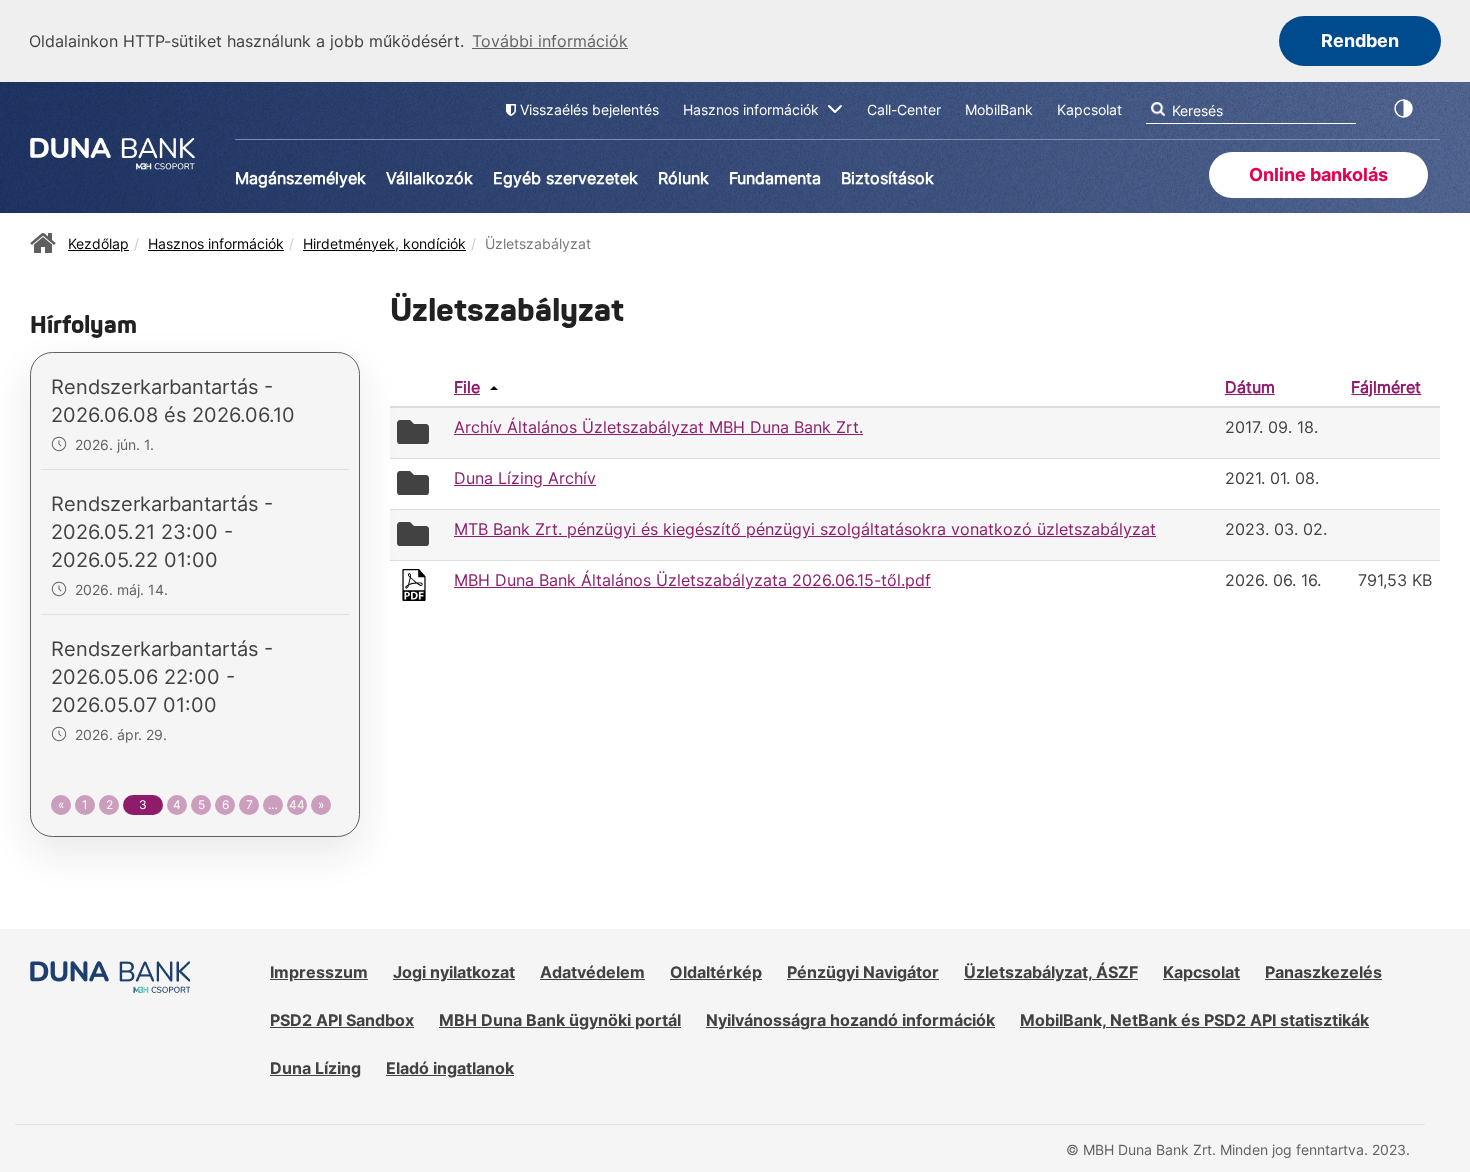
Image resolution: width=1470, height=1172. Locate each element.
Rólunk (683, 178)
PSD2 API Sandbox (342, 1020)
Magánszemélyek (300, 178)
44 (297, 804)
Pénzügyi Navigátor (863, 972)
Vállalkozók (429, 178)
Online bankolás (1318, 174)
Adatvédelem (592, 972)
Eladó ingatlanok (450, 1068)
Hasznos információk (216, 243)
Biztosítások (887, 178)
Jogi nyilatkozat (454, 972)
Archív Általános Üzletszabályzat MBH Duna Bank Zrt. (658, 427)
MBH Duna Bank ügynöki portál (560, 1020)
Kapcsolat (1201, 972)
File (467, 387)
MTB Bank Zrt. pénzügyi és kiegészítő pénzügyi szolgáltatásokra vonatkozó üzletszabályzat (805, 529)
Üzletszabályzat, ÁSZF (1051, 972)
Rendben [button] (1360, 40)
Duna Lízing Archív (525, 478)
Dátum (1250, 387)
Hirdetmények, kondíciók (384, 243)
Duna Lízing (315, 1068)
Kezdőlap (98, 243)
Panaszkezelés (1323, 972)
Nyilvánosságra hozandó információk (850, 1020)
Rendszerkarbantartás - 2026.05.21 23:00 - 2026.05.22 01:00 (162, 532)
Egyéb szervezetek (565, 178)
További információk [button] (550, 41)
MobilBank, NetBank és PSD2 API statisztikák (1194, 1020)
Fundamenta (775, 178)
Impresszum (319, 972)
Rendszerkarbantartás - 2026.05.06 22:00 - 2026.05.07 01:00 (162, 677)
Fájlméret (1386, 387)
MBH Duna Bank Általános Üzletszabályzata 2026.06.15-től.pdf (692, 580)
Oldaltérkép (716, 972)
